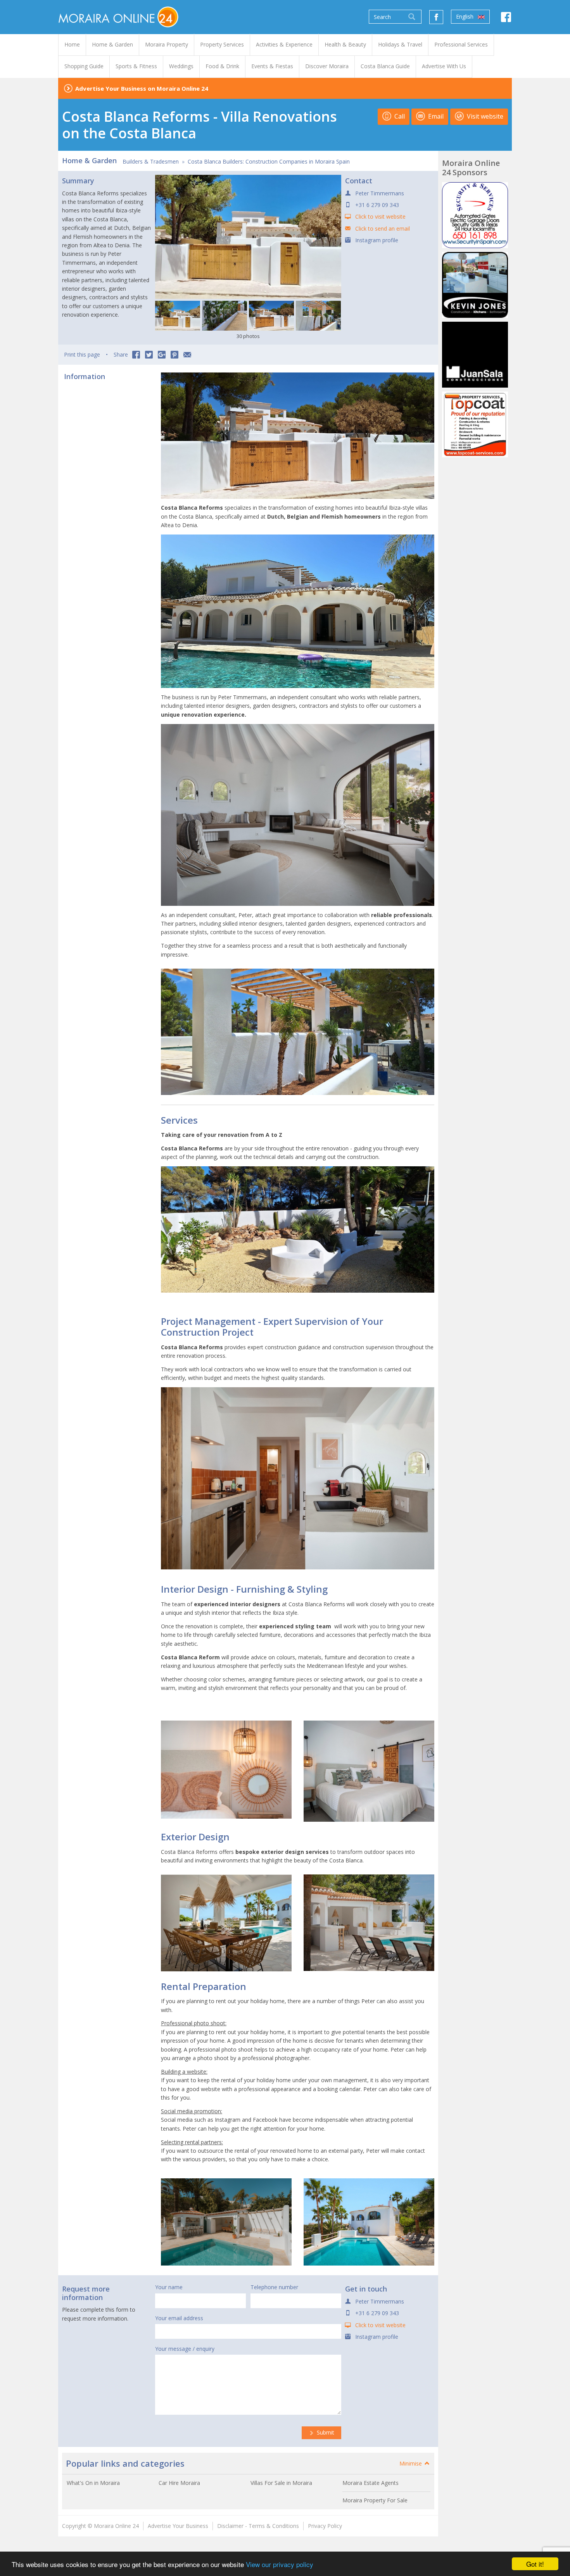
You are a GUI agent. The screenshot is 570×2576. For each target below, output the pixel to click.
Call (399, 116)
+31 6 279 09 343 (377, 205)
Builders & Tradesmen (151, 161)
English (465, 16)
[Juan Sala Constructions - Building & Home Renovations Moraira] (475, 355)
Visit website (484, 116)
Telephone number (274, 2287)
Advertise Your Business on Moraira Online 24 (142, 88)
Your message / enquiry (185, 2349)
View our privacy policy (280, 2564)
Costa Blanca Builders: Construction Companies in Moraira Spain (269, 161)
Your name (169, 2287)
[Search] (412, 17)
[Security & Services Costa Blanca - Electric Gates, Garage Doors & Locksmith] (475, 215)
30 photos (248, 336)
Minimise (411, 2463)
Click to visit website (380, 216)
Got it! (535, 2564)
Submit (325, 2432)
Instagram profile (377, 240)
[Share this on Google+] (162, 355)
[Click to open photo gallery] (248, 237)
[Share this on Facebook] (136, 355)
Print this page (82, 354)
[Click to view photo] (178, 316)
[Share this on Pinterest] (174, 355)
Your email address (179, 2318)
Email (435, 116)
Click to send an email (383, 228)
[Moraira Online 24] (118, 16)
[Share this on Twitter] (149, 355)
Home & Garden (89, 160)
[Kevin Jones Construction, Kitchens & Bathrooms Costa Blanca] (475, 285)
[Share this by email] (187, 355)
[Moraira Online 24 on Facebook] (506, 19)
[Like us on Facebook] (436, 17)
